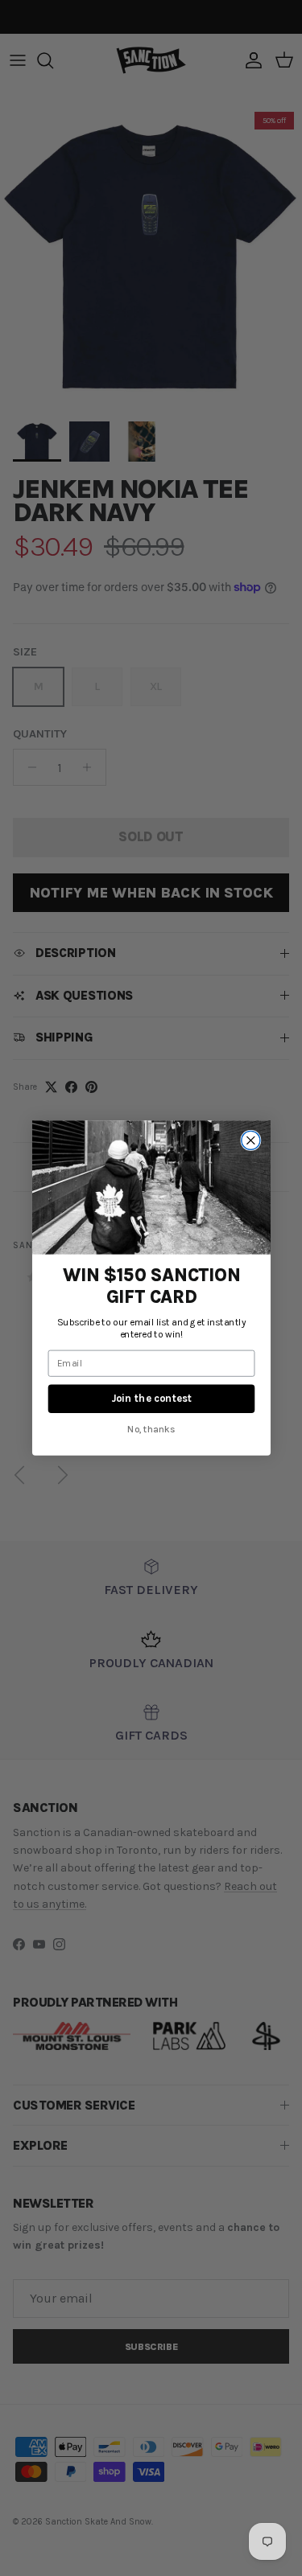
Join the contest (151, 1398)
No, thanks (151, 1428)
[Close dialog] (250, 1141)
